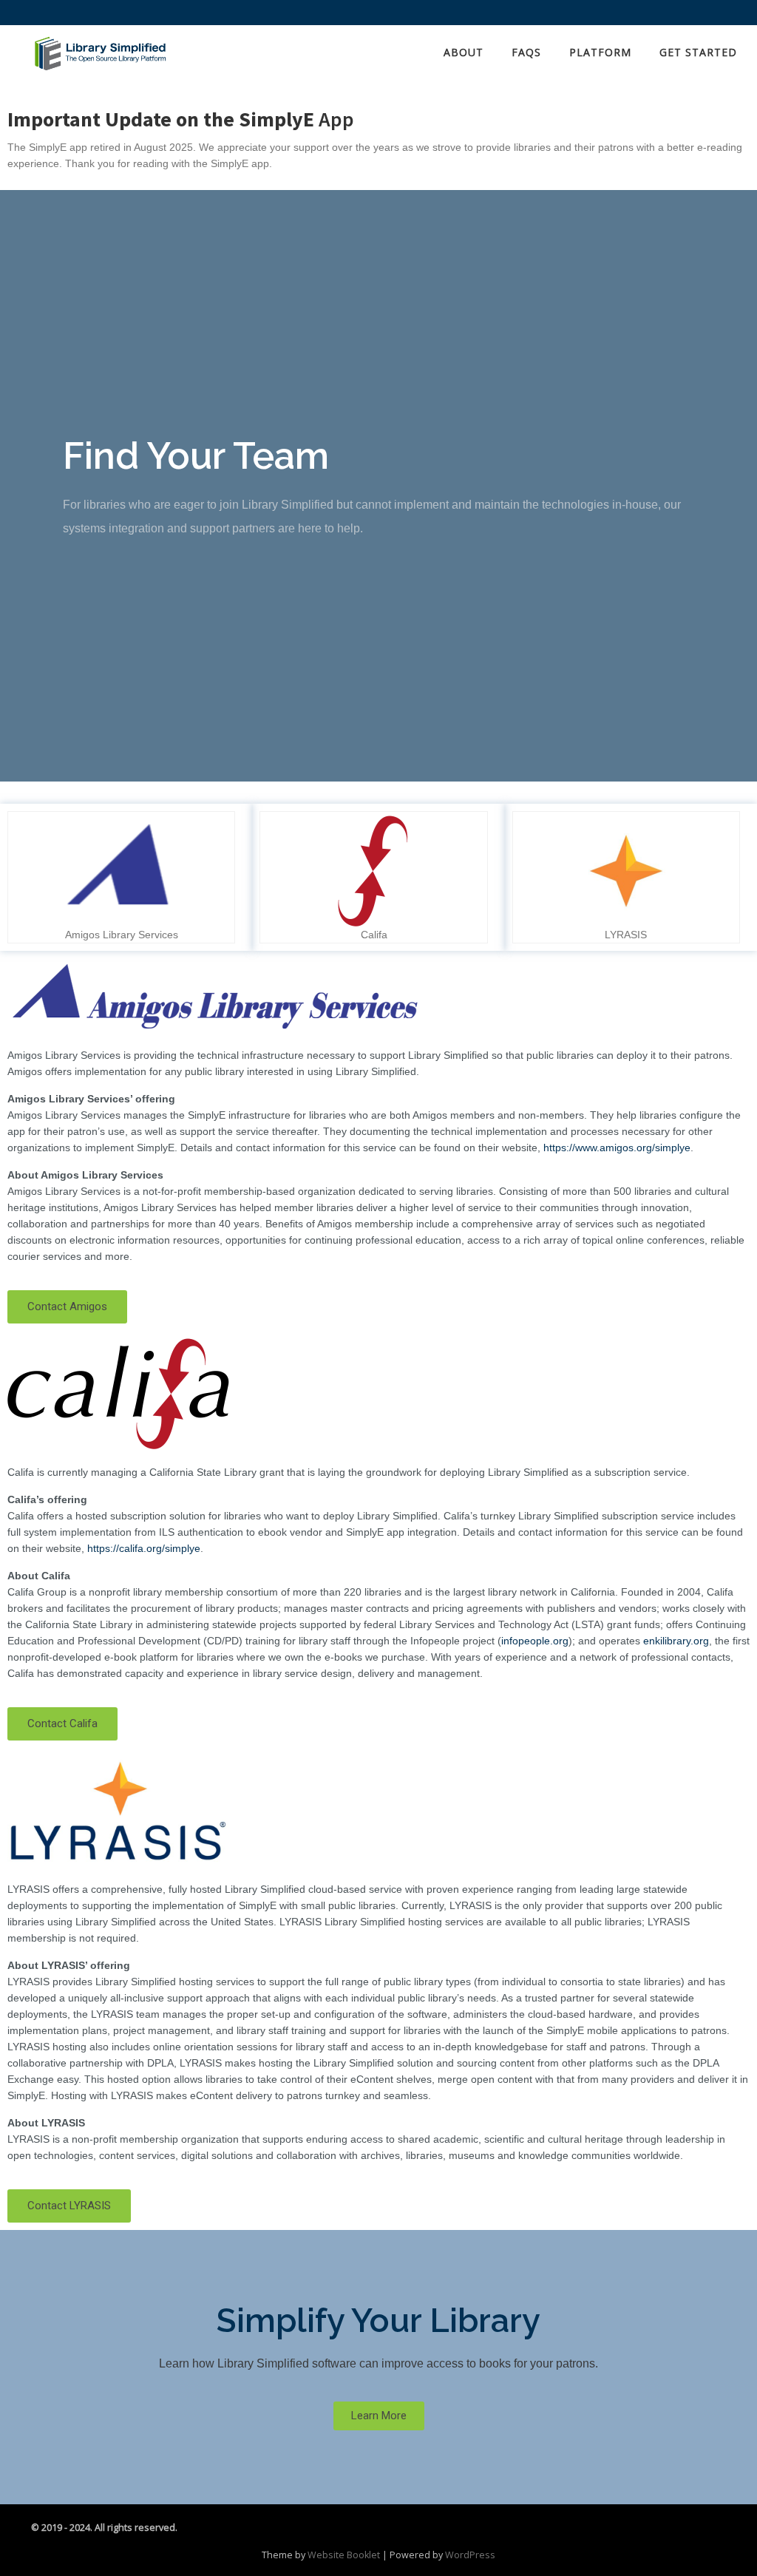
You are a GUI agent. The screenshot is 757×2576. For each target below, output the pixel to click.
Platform (600, 52)
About (464, 52)
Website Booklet (344, 2555)
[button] (67, 1307)
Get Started (698, 52)
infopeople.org (535, 1641)
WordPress (470, 2555)
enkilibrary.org (676, 1641)
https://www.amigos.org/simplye (617, 1148)
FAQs (526, 52)
